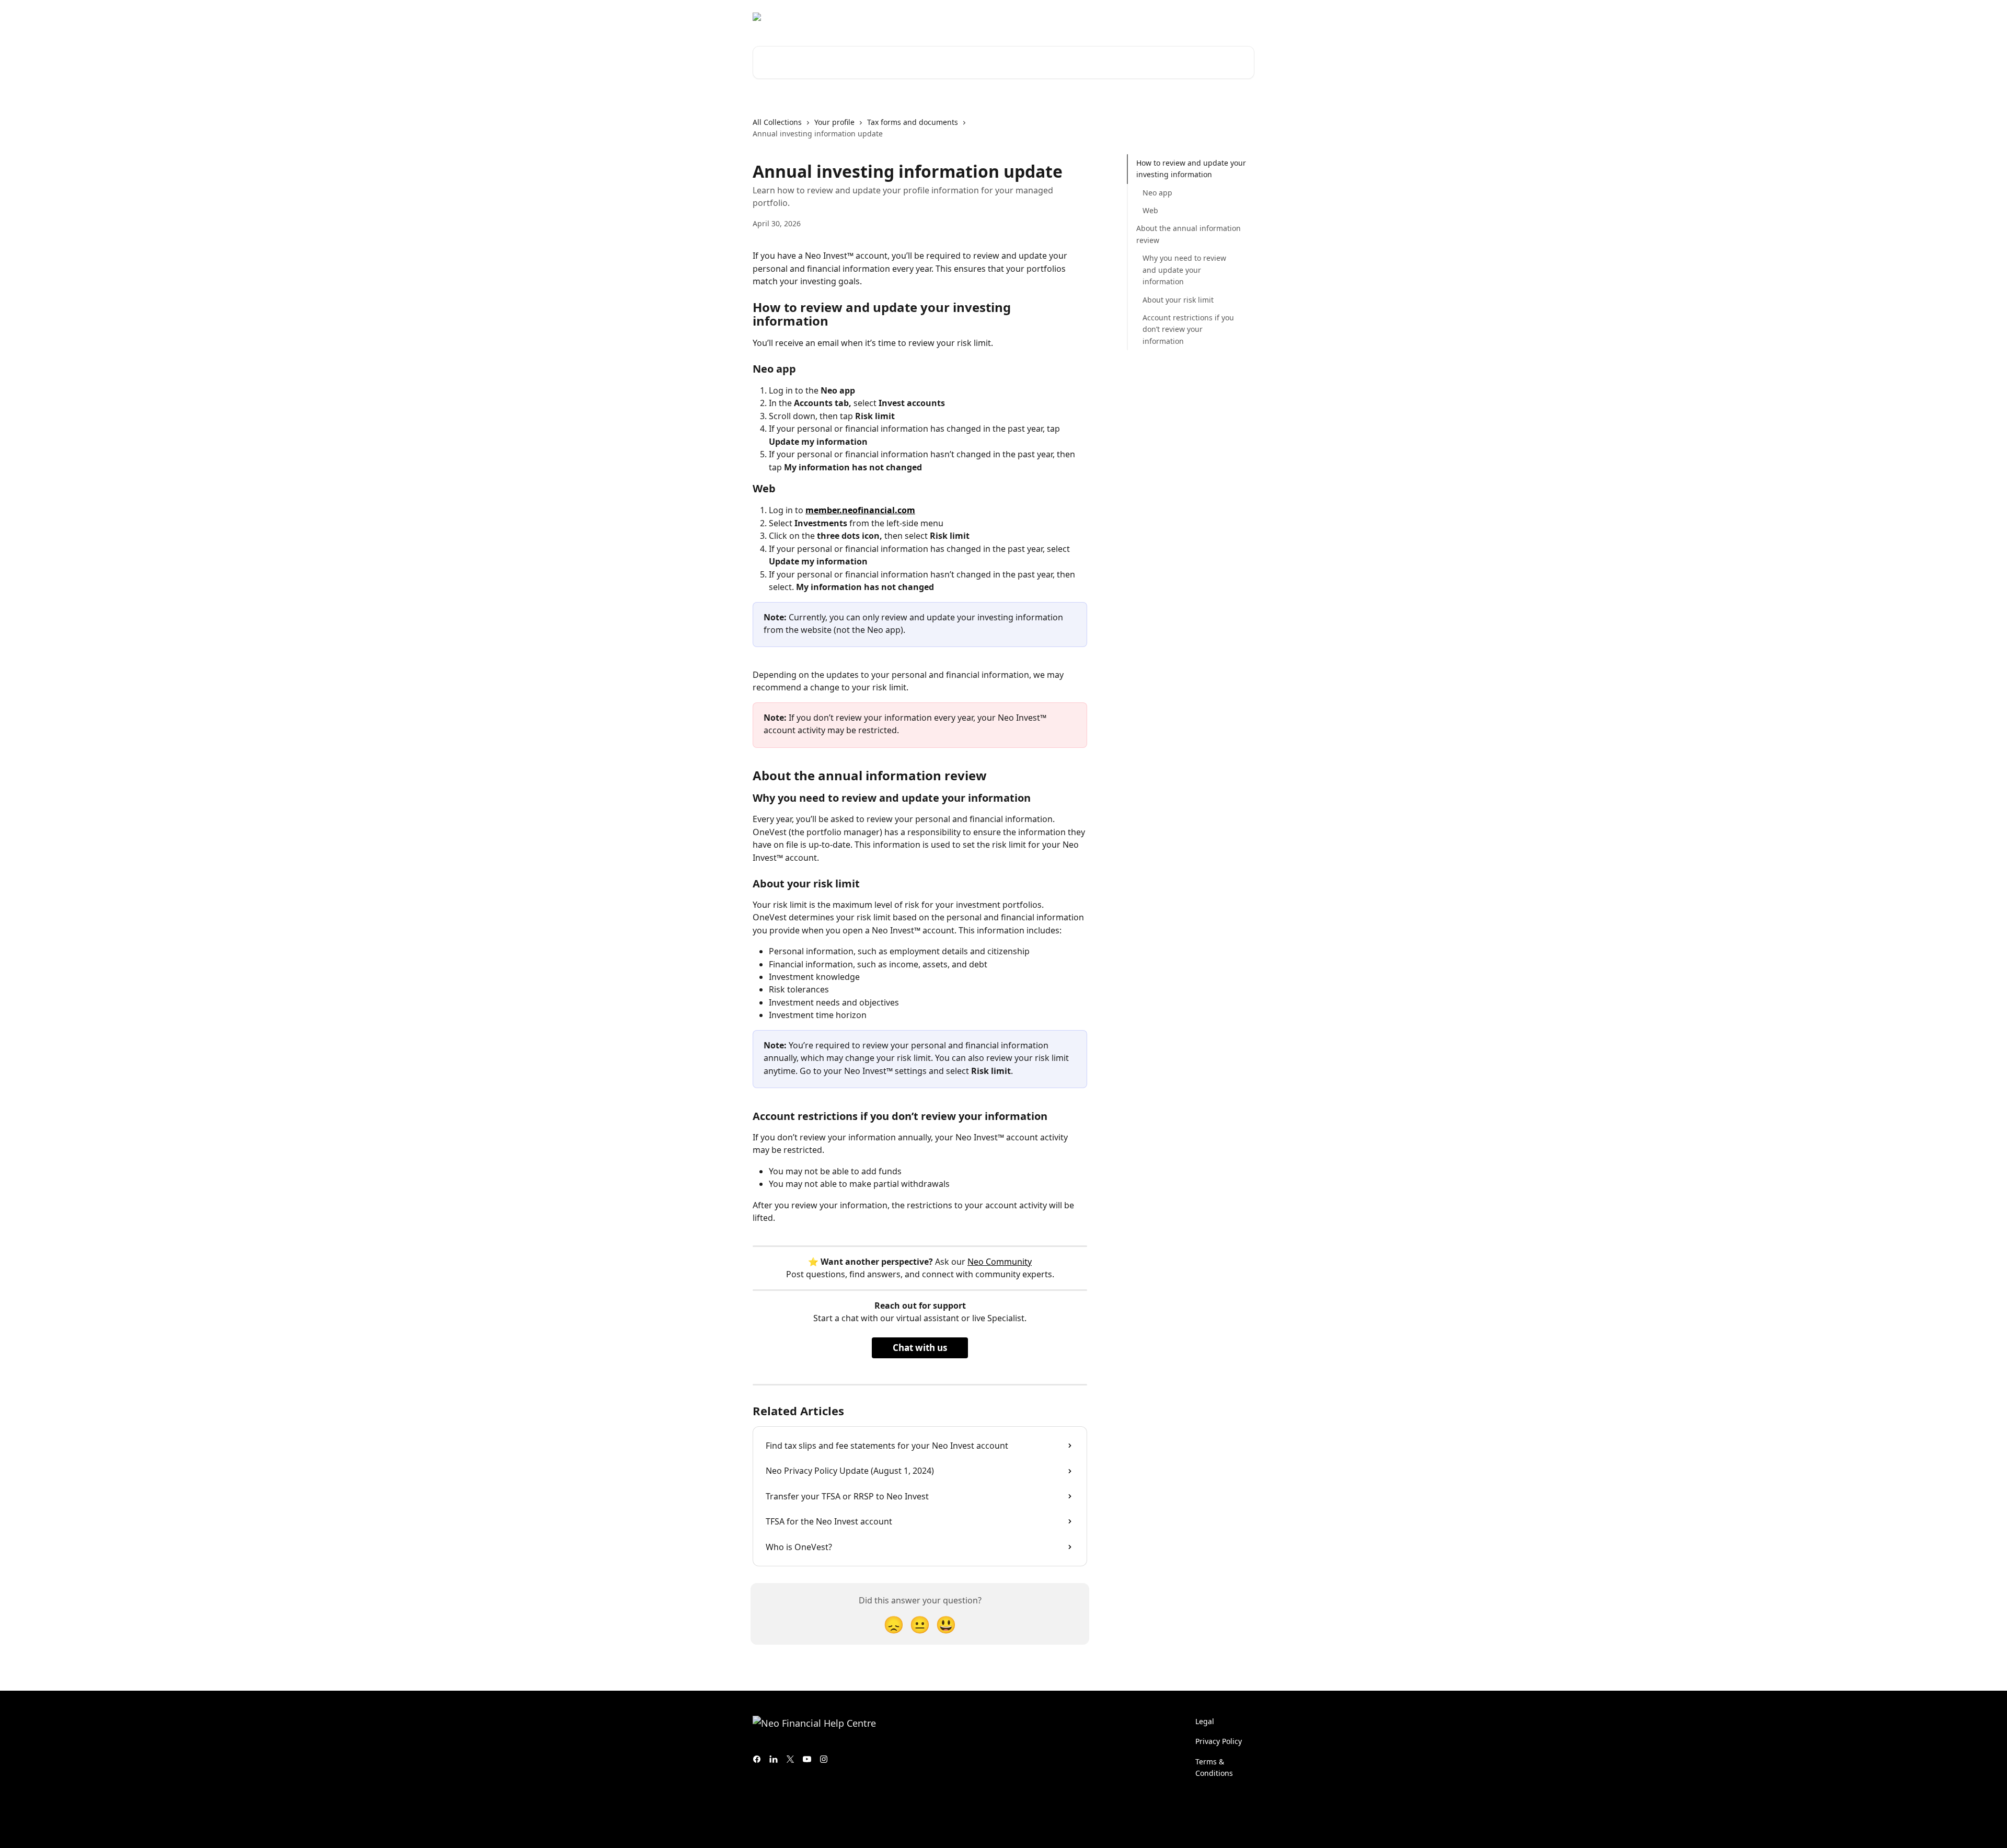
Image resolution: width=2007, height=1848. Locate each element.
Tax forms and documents (913, 122)
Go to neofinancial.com (1069, 17)
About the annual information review (1189, 234)
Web (1150, 210)
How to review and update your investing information (1191, 169)
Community (1145, 17)
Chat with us (920, 1348)
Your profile (834, 122)
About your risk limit (1178, 299)
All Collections (777, 122)
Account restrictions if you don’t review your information (1188, 329)
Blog (1187, 17)
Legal (1205, 1721)
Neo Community (1000, 1262)
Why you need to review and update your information (1184, 270)
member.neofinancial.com (860, 510)
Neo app (1157, 193)
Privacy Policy (1219, 1741)
